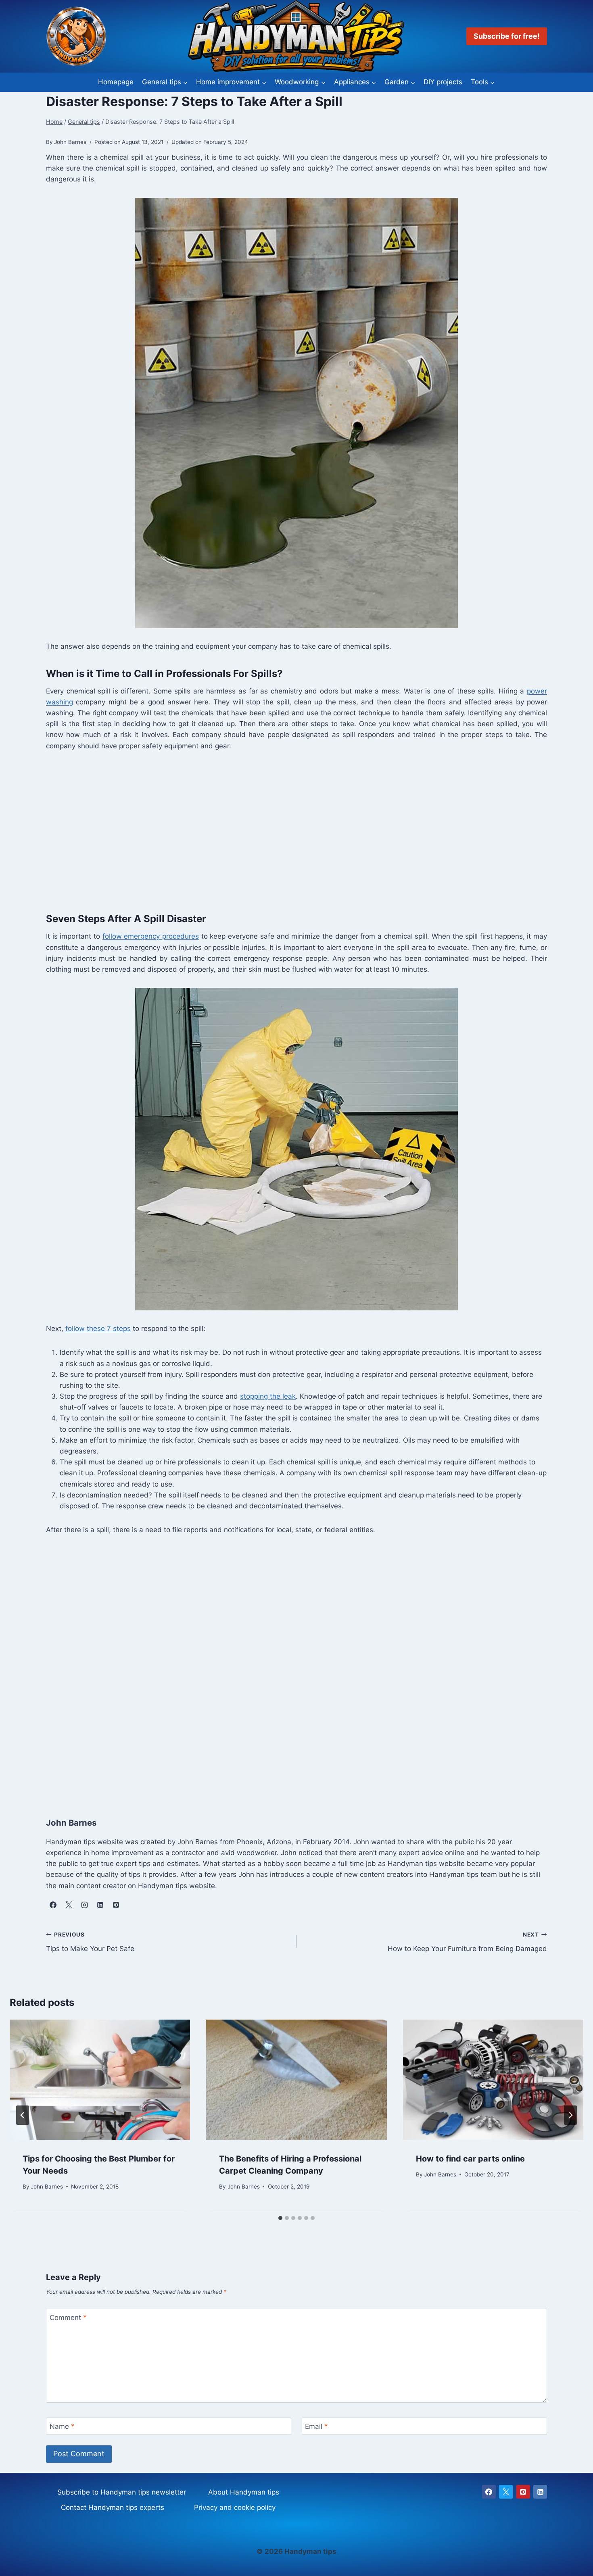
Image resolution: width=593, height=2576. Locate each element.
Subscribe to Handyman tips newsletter (122, 2492)
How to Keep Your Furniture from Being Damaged (467, 1942)
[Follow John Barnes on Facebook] (53, 1905)
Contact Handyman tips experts (113, 2507)
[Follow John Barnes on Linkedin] (100, 1905)
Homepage (116, 82)
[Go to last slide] (23, 2115)
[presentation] (100, 2080)
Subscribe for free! (507, 36)
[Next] (570, 2115)
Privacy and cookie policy (235, 2507)
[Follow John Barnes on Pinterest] (116, 1905)
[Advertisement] (288, 830)
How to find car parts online (470, 2159)
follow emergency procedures (151, 936)
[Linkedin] (540, 2492)
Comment (68, 2318)
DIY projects (443, 82)
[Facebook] (489, 2492)
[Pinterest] (523, 2492)
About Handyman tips (244, 2492)
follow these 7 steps (98, 1329)
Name (62, 2426)
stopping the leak (268, 1396)
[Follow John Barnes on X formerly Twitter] (69, 1905)
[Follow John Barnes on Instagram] (84, 1905)
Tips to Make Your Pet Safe (90, 1942)
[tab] (280, 2218)
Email (316, 2426)
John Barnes (47, 2187)
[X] (506, 2492)
